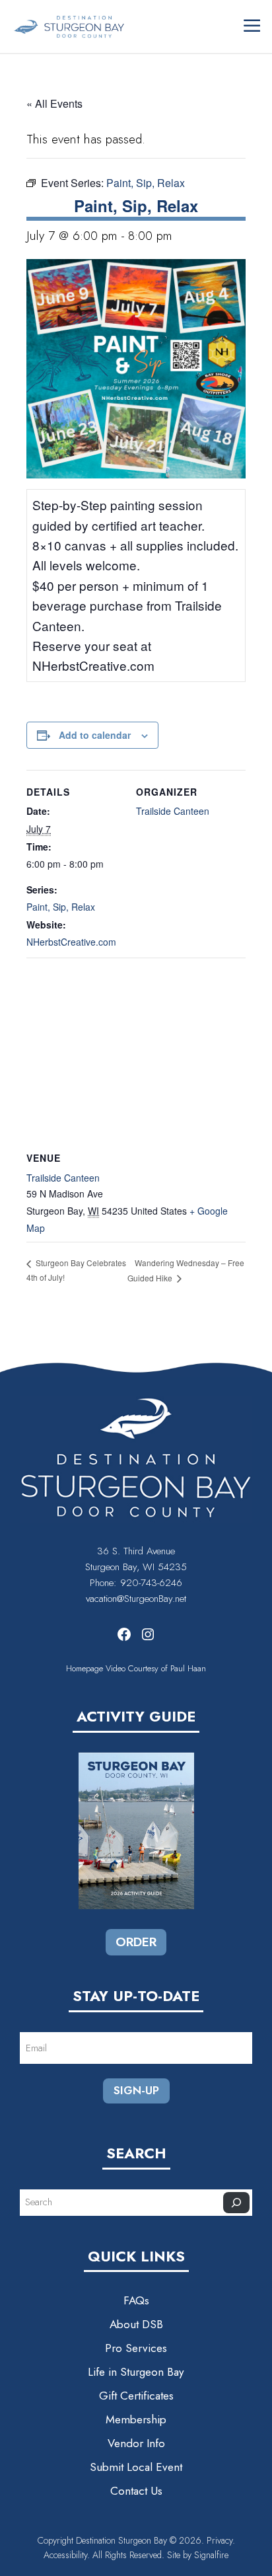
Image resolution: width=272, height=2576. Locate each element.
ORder (136, 1942)
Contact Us (136, 2491)
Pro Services (136, 2348)
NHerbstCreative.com (71, 942)
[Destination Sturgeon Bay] (69, 26)
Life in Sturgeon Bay (136, 2372)
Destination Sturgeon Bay (121, 2540)
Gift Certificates (136, 2396)
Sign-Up (136, 2090)
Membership (136, 2419)
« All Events (54, 103)
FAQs (136, 2300)
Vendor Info (136, 2443)
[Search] (236, 2203)
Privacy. (221, 2540)
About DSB (136, 2324)
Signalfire (211, 2555)
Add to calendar (95, 735)
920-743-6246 (151, 1583)
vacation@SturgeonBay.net (136, 1599)
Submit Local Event (136, 2467)
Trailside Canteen (173, 811)
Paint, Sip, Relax (61, 907)
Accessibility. (68, 2555)
